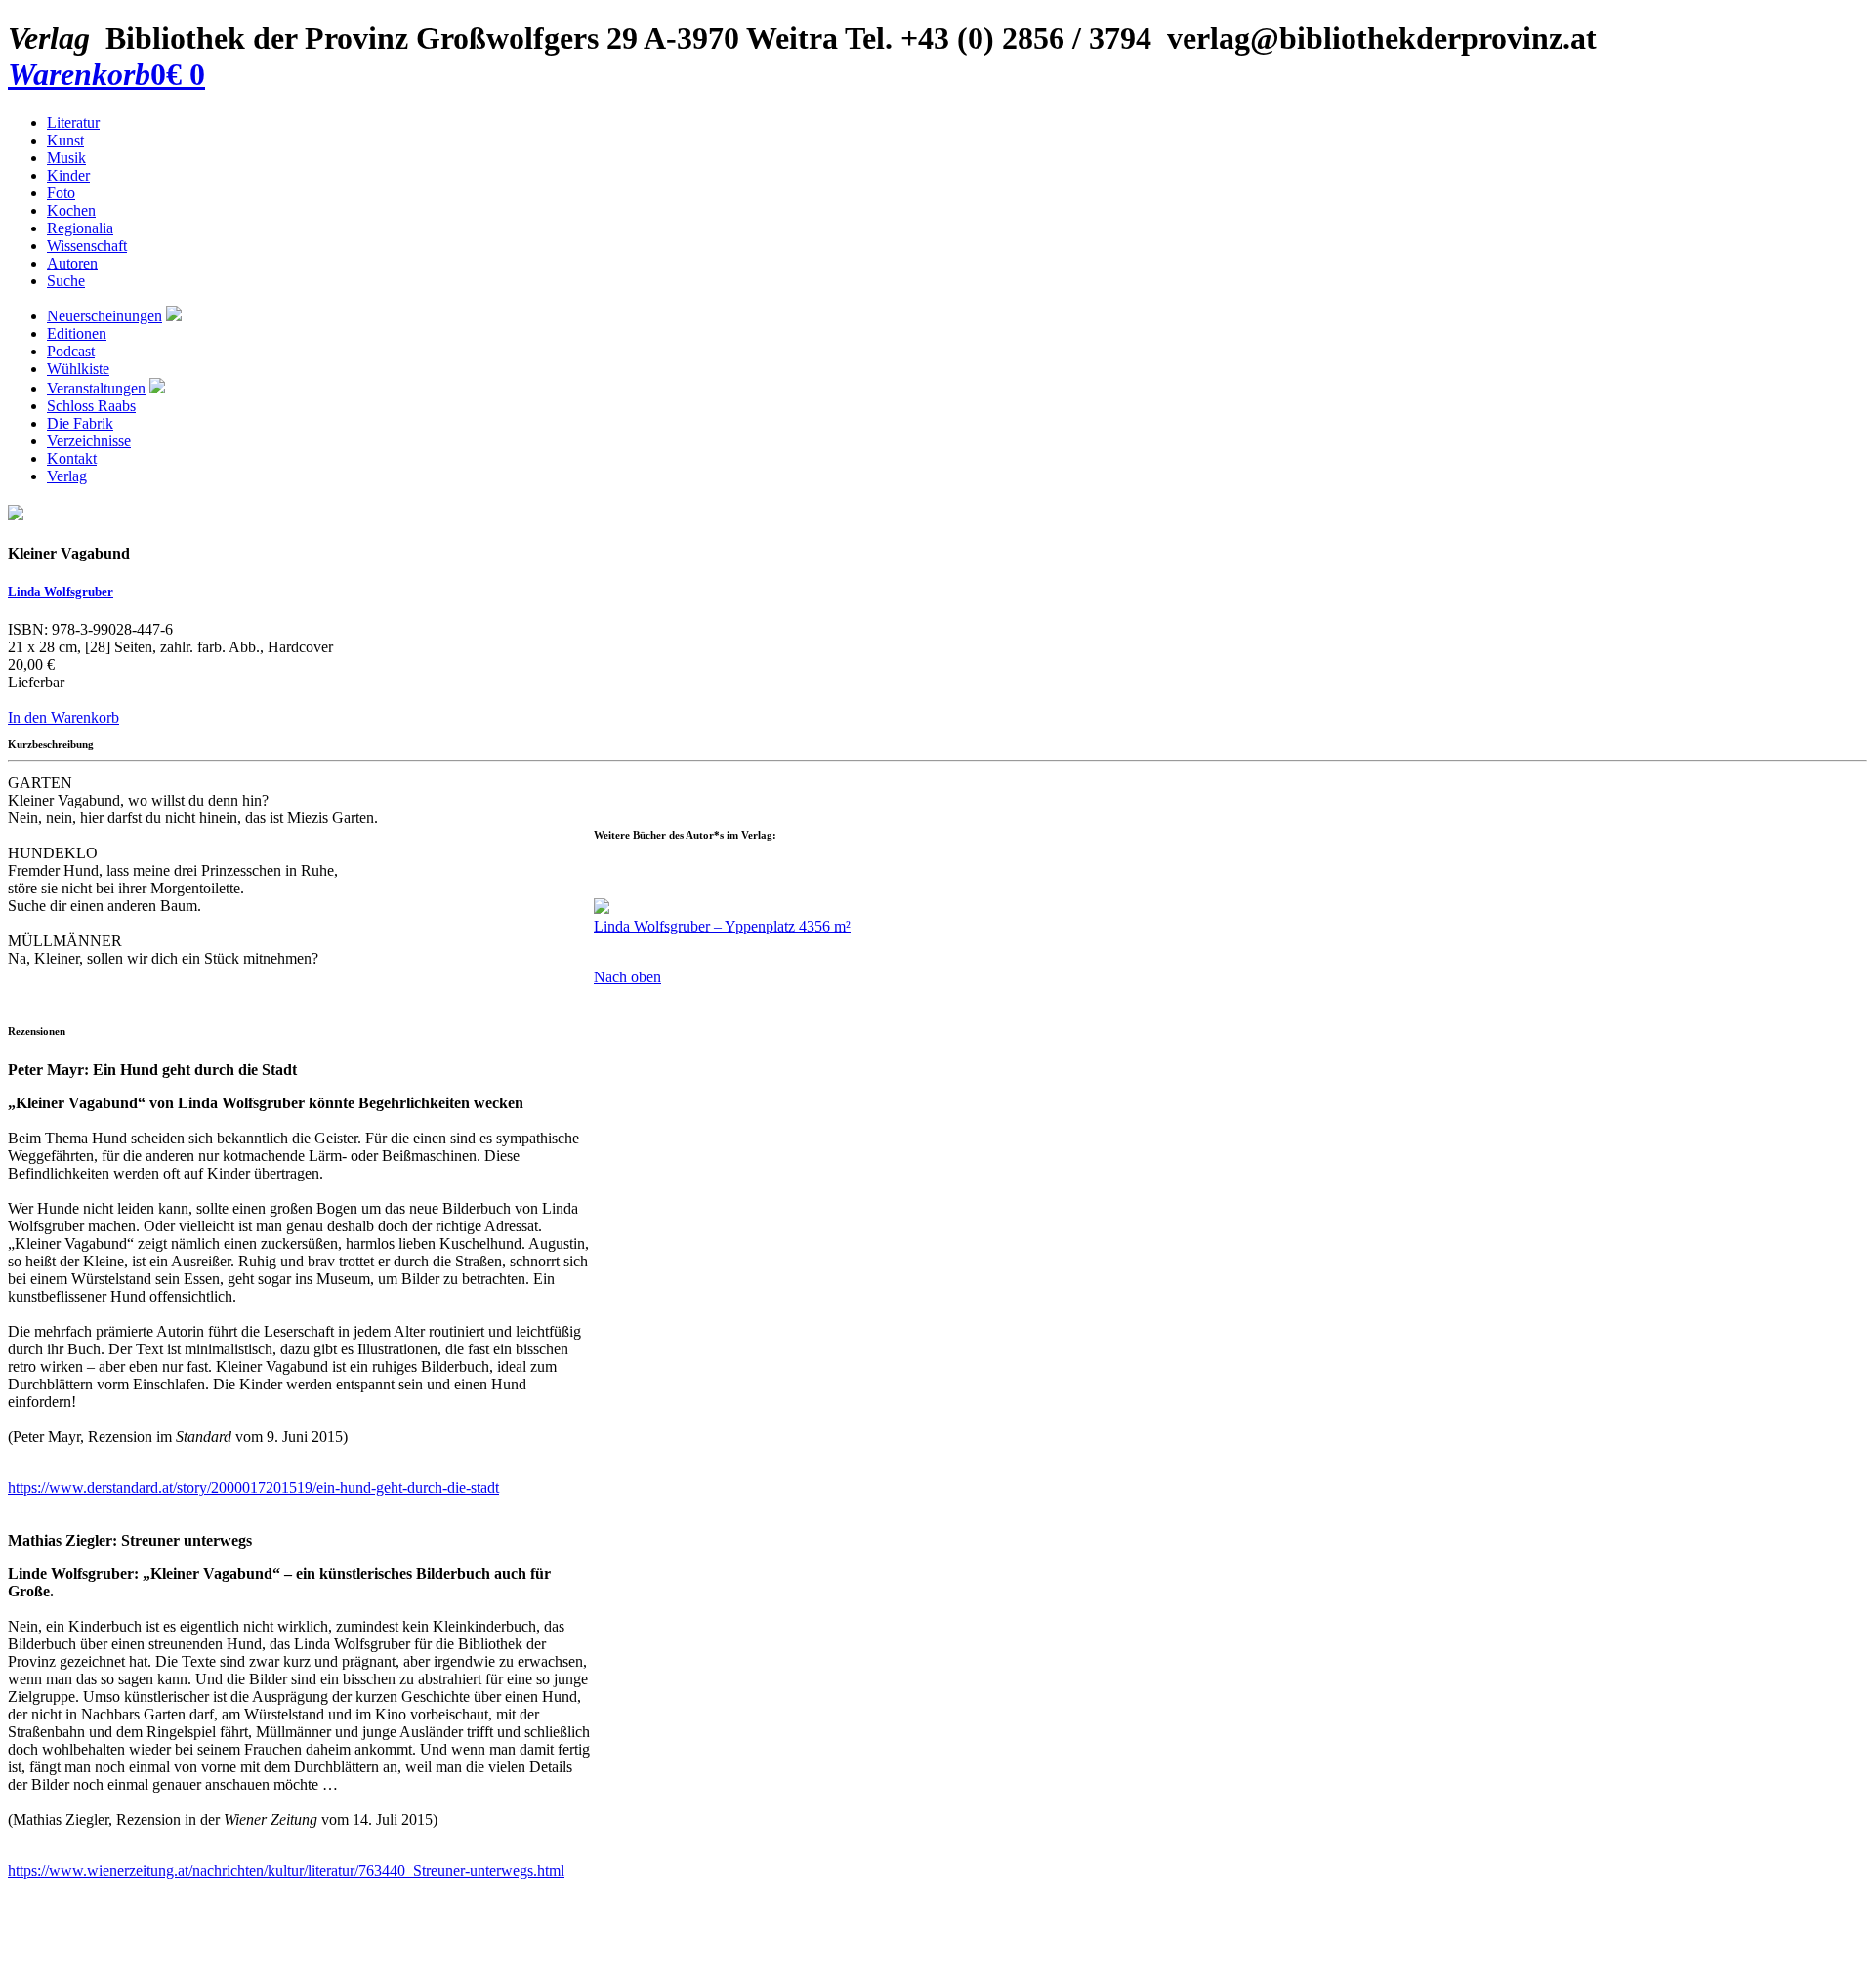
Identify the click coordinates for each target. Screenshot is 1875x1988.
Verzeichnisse (89, 441)
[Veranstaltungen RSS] (157, 388)
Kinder (68, 175)
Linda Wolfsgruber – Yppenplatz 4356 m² (722, 926)
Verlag (67, 476)
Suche (66, 281)
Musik (66, 158)
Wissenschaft (87, 246)
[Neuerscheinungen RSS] (174, 316)
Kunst (65, 140)
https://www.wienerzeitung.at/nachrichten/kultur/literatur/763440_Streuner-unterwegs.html (286, 1870)
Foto (61, 193)
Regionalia (80, 228)
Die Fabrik (80, 423)
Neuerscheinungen (104, 316)
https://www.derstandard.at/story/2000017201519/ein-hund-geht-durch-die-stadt (253, 1488)
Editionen (77, 333)
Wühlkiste (78, 369)
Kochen (71, 210)
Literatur (73, 123)
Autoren (72, 263)
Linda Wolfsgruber (61, 591)
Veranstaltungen (96, 388)
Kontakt (72, 458)
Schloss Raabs (91, 406)
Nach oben (627, 977)
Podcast (71, 351)
